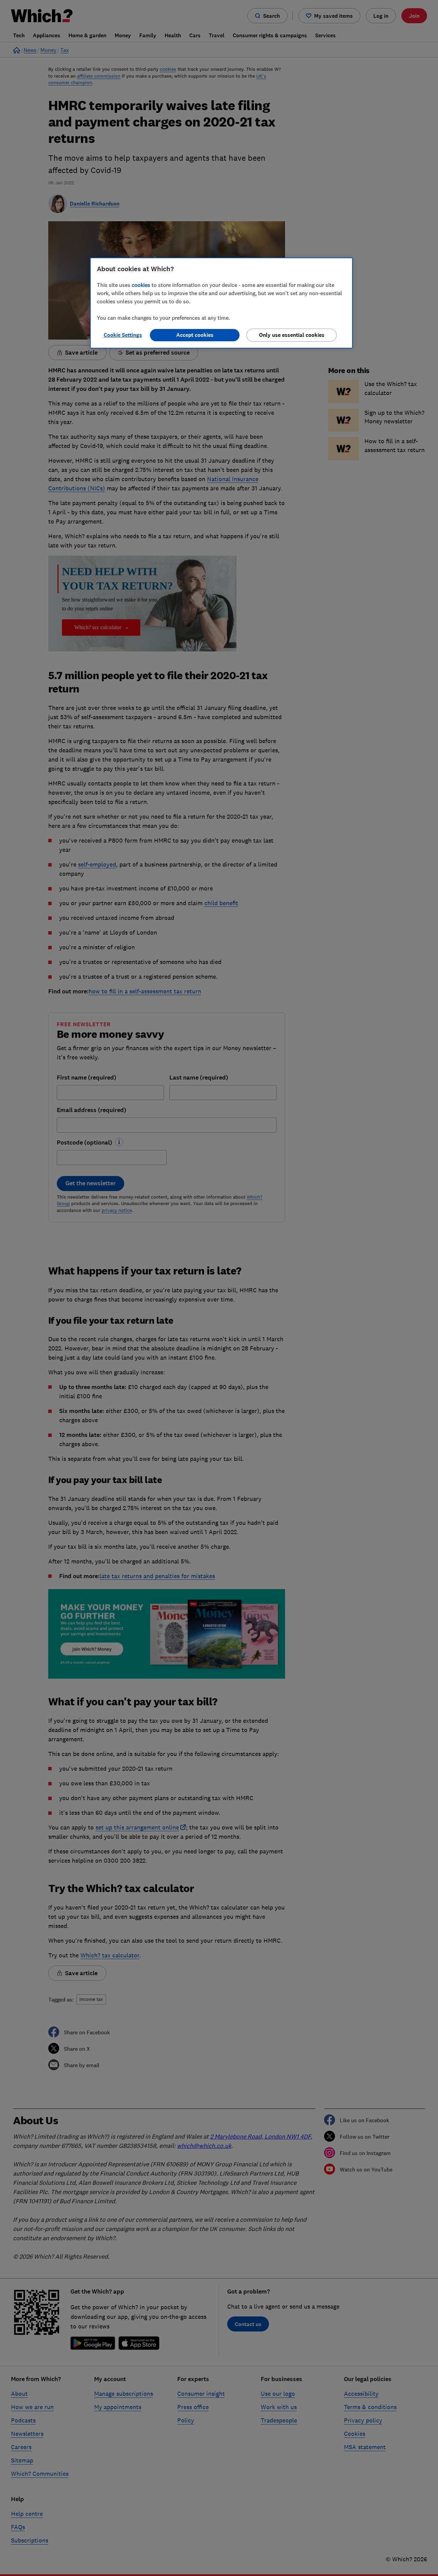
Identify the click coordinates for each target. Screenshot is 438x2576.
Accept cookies (195, 335)
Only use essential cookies (292, 335)
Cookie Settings (123, 335)
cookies (141, 285)
